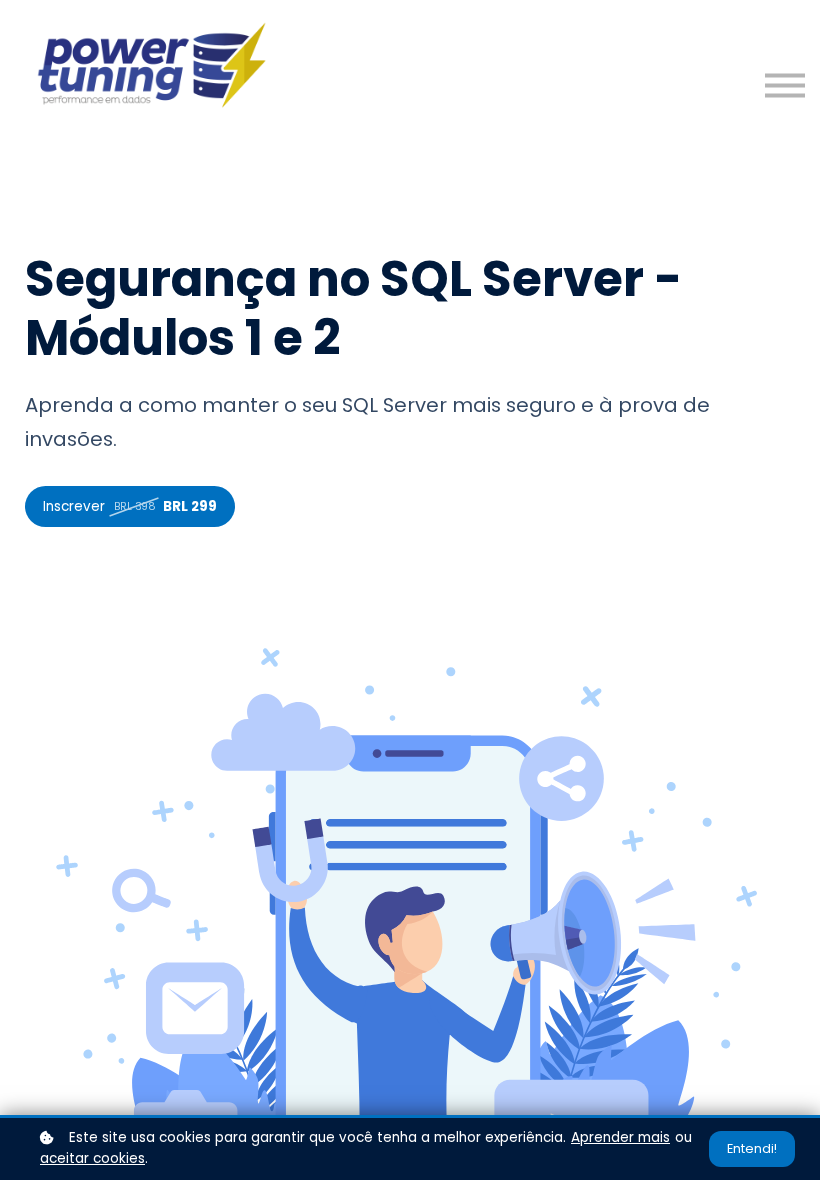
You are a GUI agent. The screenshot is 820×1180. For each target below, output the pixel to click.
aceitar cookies (92, 1158)
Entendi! (752, 1148)
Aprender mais (620, 1137)
